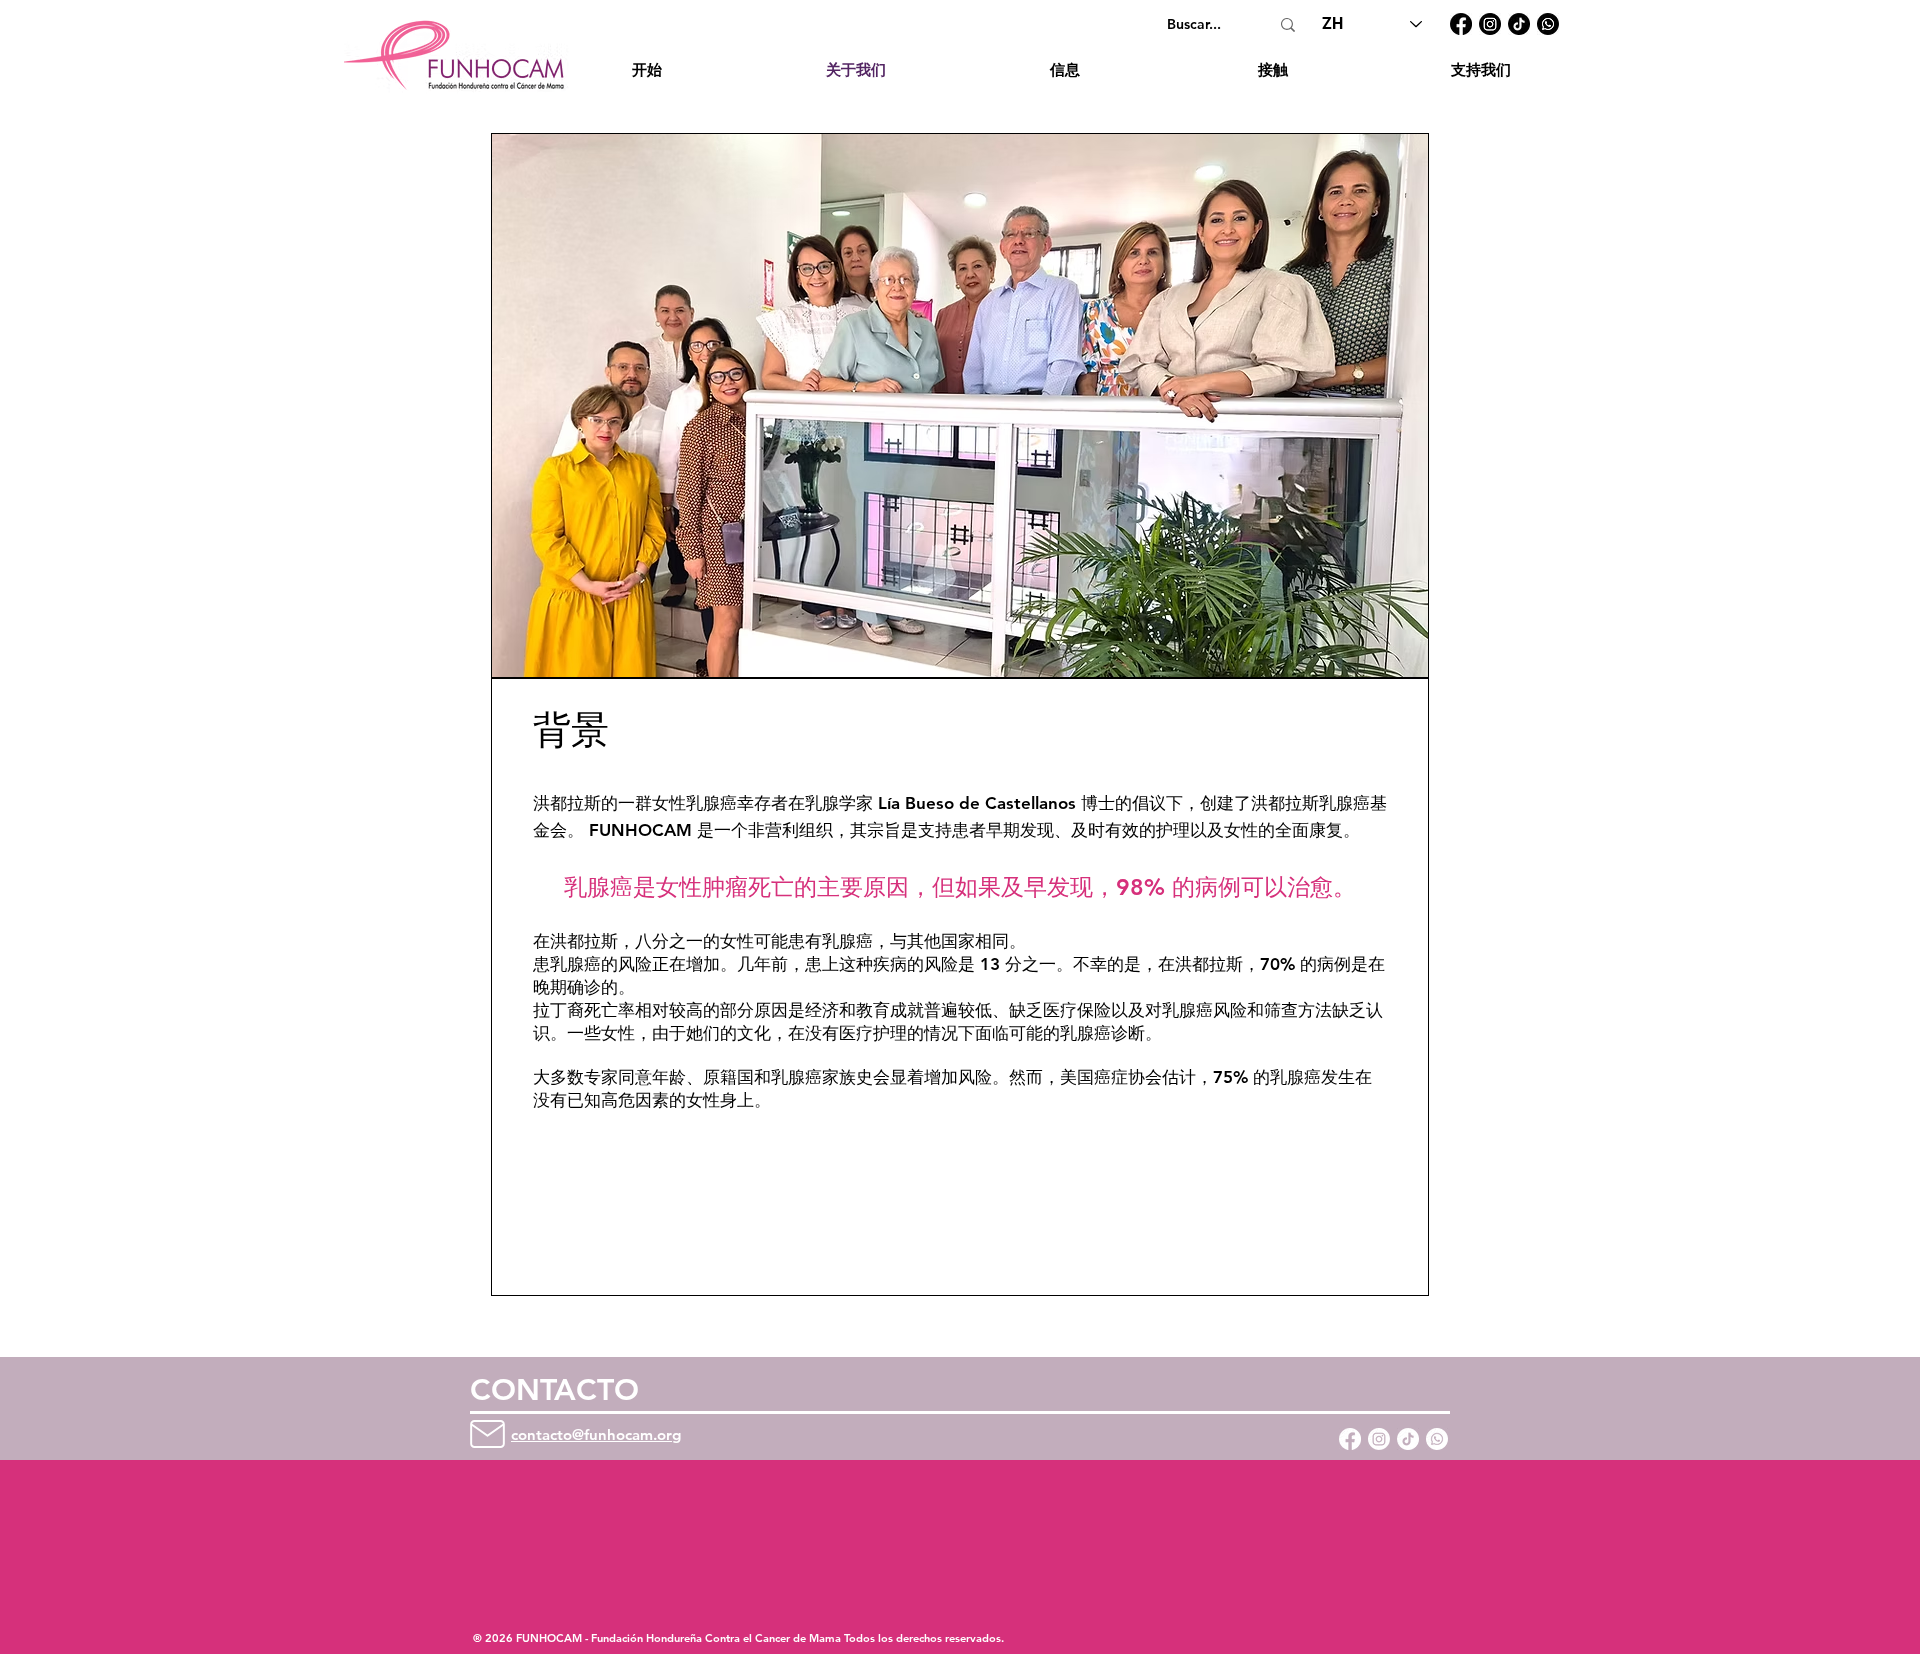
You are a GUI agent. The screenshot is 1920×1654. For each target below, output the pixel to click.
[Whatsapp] (1437, 1439)
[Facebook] (1461, 24)
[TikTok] (1519, 24)
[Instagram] (1490, 24)
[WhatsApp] (1548, 24)
